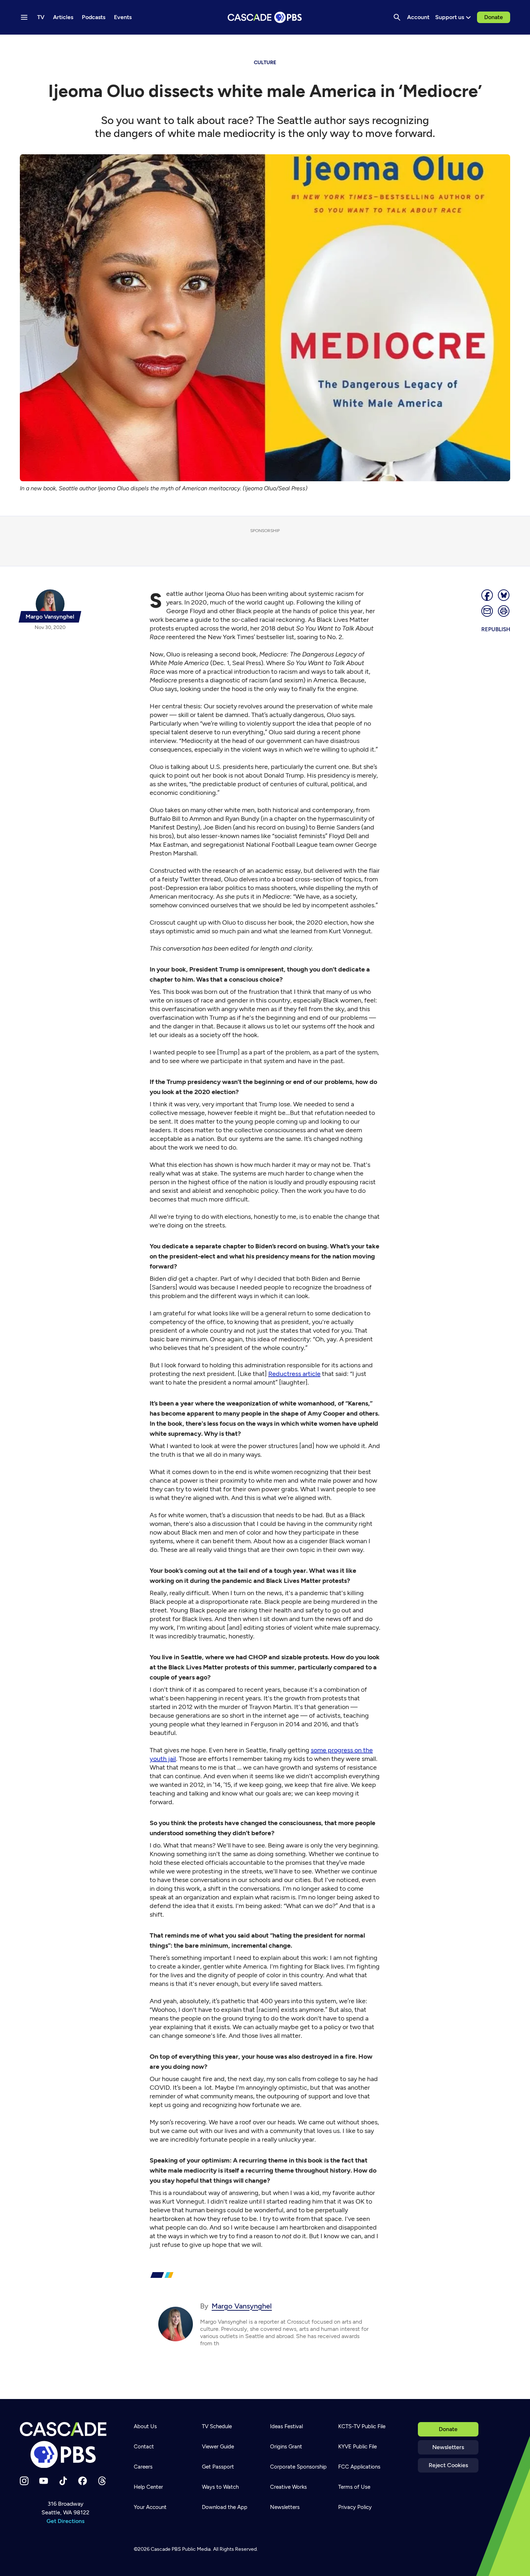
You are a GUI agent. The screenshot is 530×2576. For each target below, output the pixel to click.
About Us (145, 2426)
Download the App (225, 2507)
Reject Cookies (448, 2465)
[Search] (397, 17)
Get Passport (218, 2467)
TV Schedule (217, 2426)
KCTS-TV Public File (362, 2426)
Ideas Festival (286, 2426)
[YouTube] (44, 2481)
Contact (144, 2447)
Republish (496, 629)
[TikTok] (63, 2481)
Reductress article (294, 1374)
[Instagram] (24, 2481)
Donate (494, 17)
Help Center (148, 2487)
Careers (143, 2467)
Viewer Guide (218, 2447)
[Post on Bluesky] (504, 595)
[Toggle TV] (149, 44)
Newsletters (448, 2447)
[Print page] (504, 611)
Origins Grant (286, 2447)
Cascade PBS (166, 2549)
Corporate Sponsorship (298, 2467)
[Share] (487, 595)
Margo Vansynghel (242, 2306)
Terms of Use (354, 2487)
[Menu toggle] (24, 17)
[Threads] (102, 2481)
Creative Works (288, 2487)
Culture (265, 63)
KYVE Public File (357, 2447)
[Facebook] (83, 2481)
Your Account (150, 2507)
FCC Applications (359, 2467)
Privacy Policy (355, 2507)
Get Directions (65, 2521)
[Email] (487, 611)
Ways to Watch (220, 2487)
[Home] (65, 2445)
